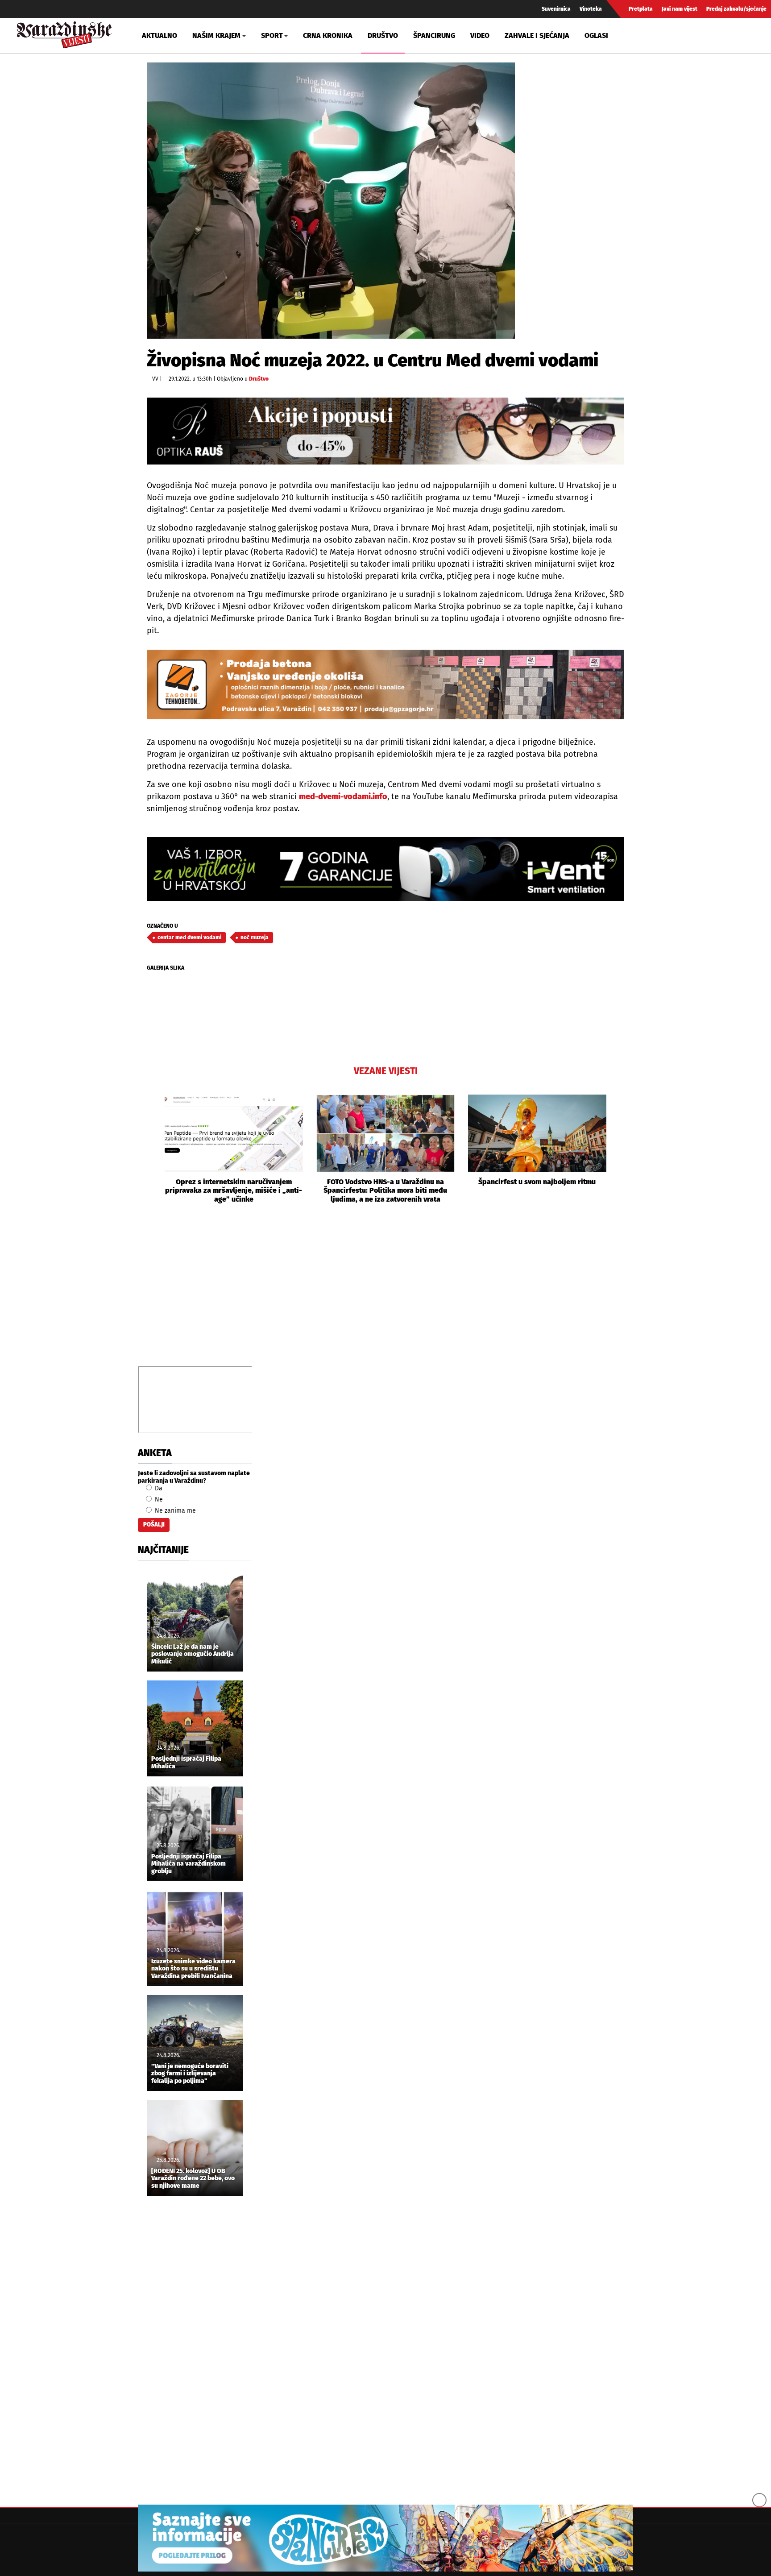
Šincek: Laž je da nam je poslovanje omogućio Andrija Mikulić (193, 1655)
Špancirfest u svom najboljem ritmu (537, 1182)
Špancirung (434, 35)
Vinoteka (591, 9)
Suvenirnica (556, 9)
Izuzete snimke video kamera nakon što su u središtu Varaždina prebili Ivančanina (193, 1969)
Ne (158, 1500)
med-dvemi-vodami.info (343, 796)
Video (480, 35)
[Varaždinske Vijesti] (64, 33)
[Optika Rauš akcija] (385, 431)
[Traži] (645, 35)
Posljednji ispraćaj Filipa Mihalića (186, 1763)
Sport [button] (272, 35)
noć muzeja (255, 937)
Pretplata (641, 9)
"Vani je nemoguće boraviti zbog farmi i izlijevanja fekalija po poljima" (190, 2074)
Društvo (383, 35)
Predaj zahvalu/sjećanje (736, 9)
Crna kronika (328, 35)
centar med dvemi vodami (189, 937)
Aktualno (160, 35)
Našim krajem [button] (216, 35)
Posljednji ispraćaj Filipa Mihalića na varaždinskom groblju (189, 1864)
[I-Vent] (385, 869)
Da (158, 1488)
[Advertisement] (385, 1295)
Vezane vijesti (386, 1071)
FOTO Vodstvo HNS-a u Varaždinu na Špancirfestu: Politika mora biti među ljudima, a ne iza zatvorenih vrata (385, 1190)
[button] (153, 1149)
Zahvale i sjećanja (537, 35)
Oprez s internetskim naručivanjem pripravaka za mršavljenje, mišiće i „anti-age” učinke (234, 1190)
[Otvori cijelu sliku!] (331, 201)
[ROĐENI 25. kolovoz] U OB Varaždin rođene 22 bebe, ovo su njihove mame (193, 2179)
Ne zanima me (174, 1511)
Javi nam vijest (680, 9)
